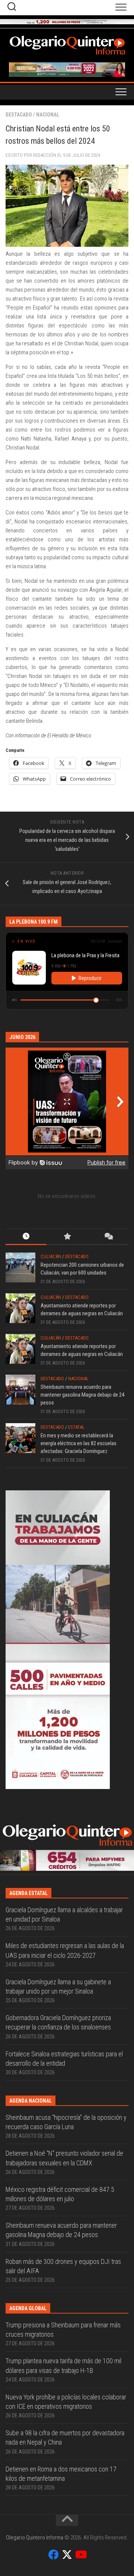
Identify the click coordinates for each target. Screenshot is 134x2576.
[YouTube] (80, 2555)
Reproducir (90, 978)
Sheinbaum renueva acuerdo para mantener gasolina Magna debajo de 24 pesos (82, 1395)
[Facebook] (54, 2555)
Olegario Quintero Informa (35, 2538)
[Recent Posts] (26, 1237)
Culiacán (51, 1256)
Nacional (48, 115)
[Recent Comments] (108, 1237)
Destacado (19, 115)
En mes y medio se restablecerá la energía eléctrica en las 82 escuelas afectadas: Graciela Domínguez (79, 1443)
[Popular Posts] (67, 1237)
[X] (67, 2555)
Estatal (76, 1427)
